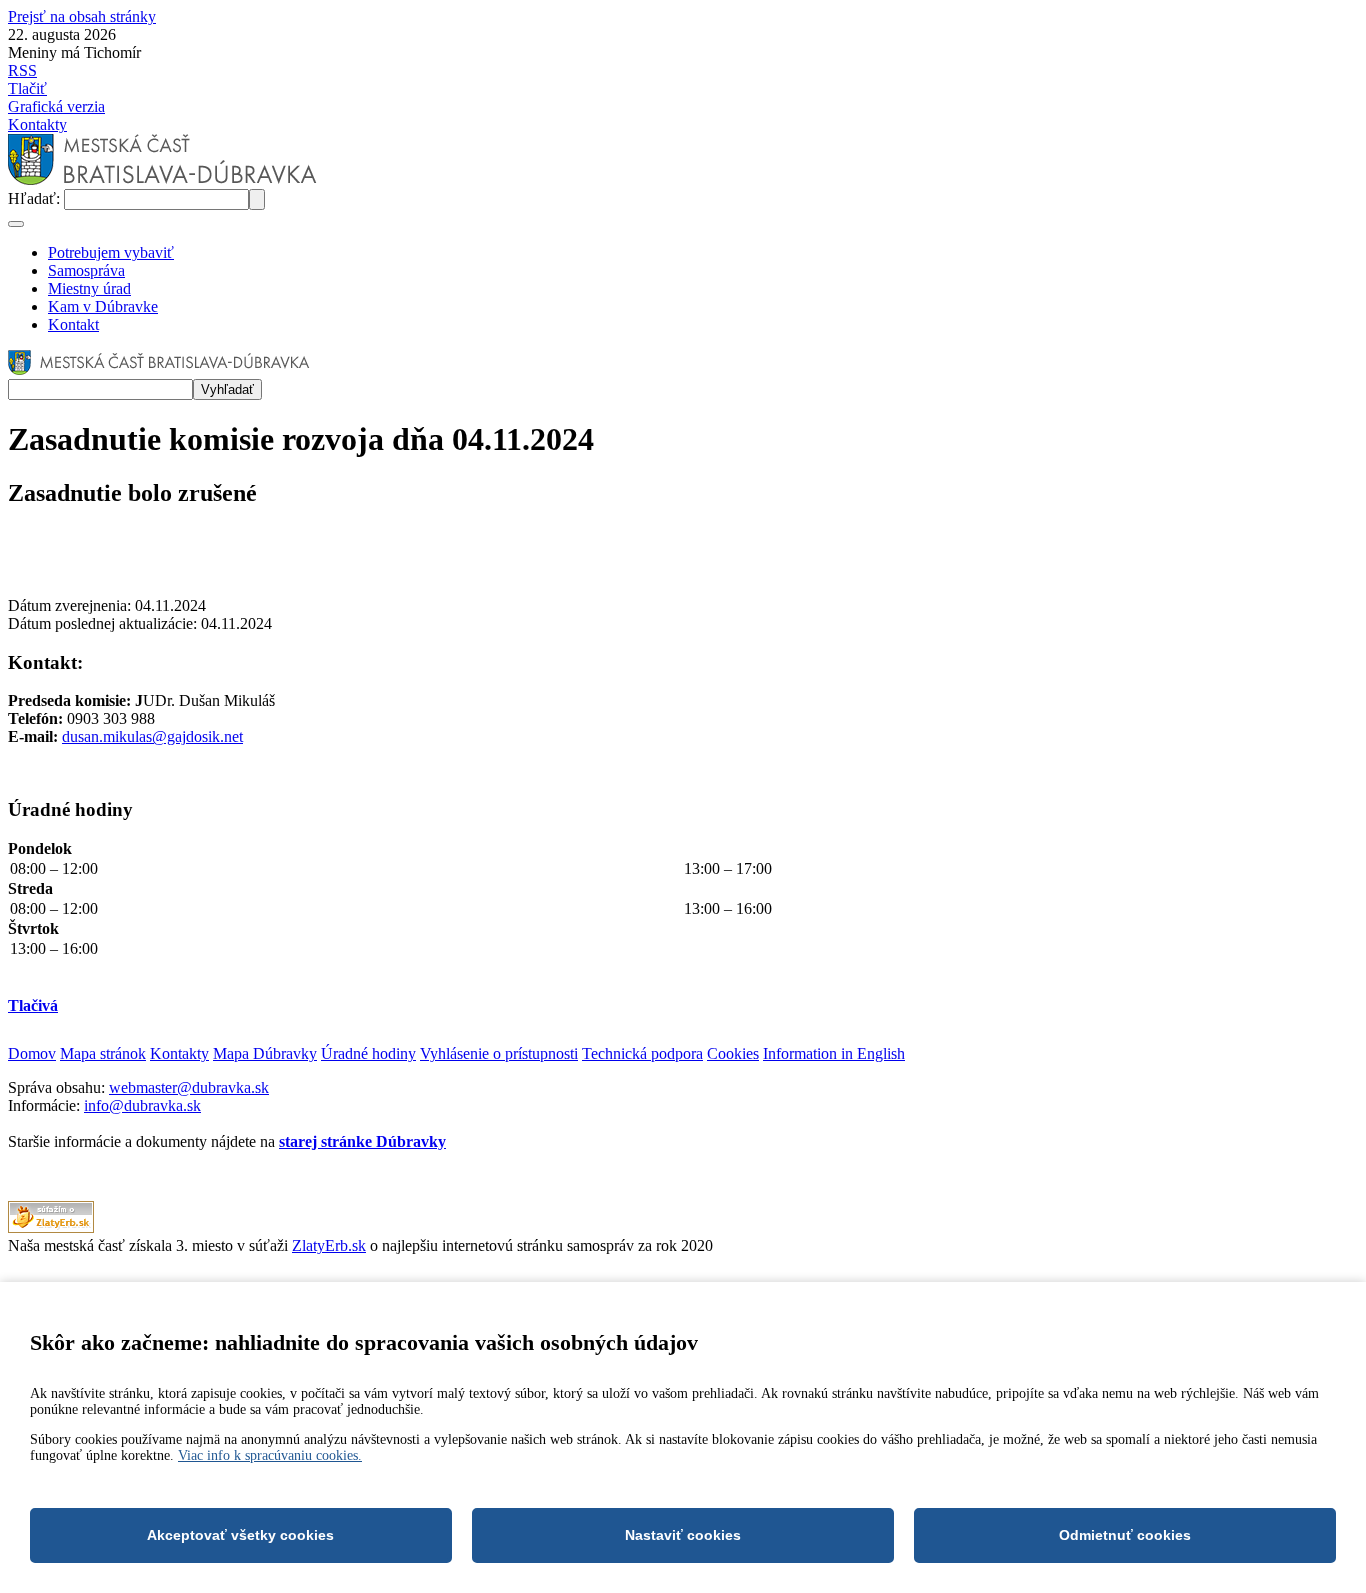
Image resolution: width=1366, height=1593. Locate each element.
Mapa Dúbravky (265, 1053)
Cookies (733, 1053)
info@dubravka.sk (142, 1105)
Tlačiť (27, 88)
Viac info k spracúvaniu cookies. (270, 1455)
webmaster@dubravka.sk (189, 1087)
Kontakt (73, 324)
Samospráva (86, 270)
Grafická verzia (56, 106)
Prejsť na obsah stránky (82, 16)
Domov (32, 1053)
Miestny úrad (89, 288)
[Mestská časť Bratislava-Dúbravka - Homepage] (162, 179)
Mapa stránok (103, 1053)
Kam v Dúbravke (103, 306)
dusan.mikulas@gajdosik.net (152, 736)
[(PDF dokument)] (51, 1227)
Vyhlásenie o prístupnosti (499, 1053)
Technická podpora (642, 1053)
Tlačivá (33, 1005)
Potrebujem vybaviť (111, 252)
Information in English (834, 1053)
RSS (22, 70)
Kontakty (37, 124)
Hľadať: (36, 198)
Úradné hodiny (368, 1053)
